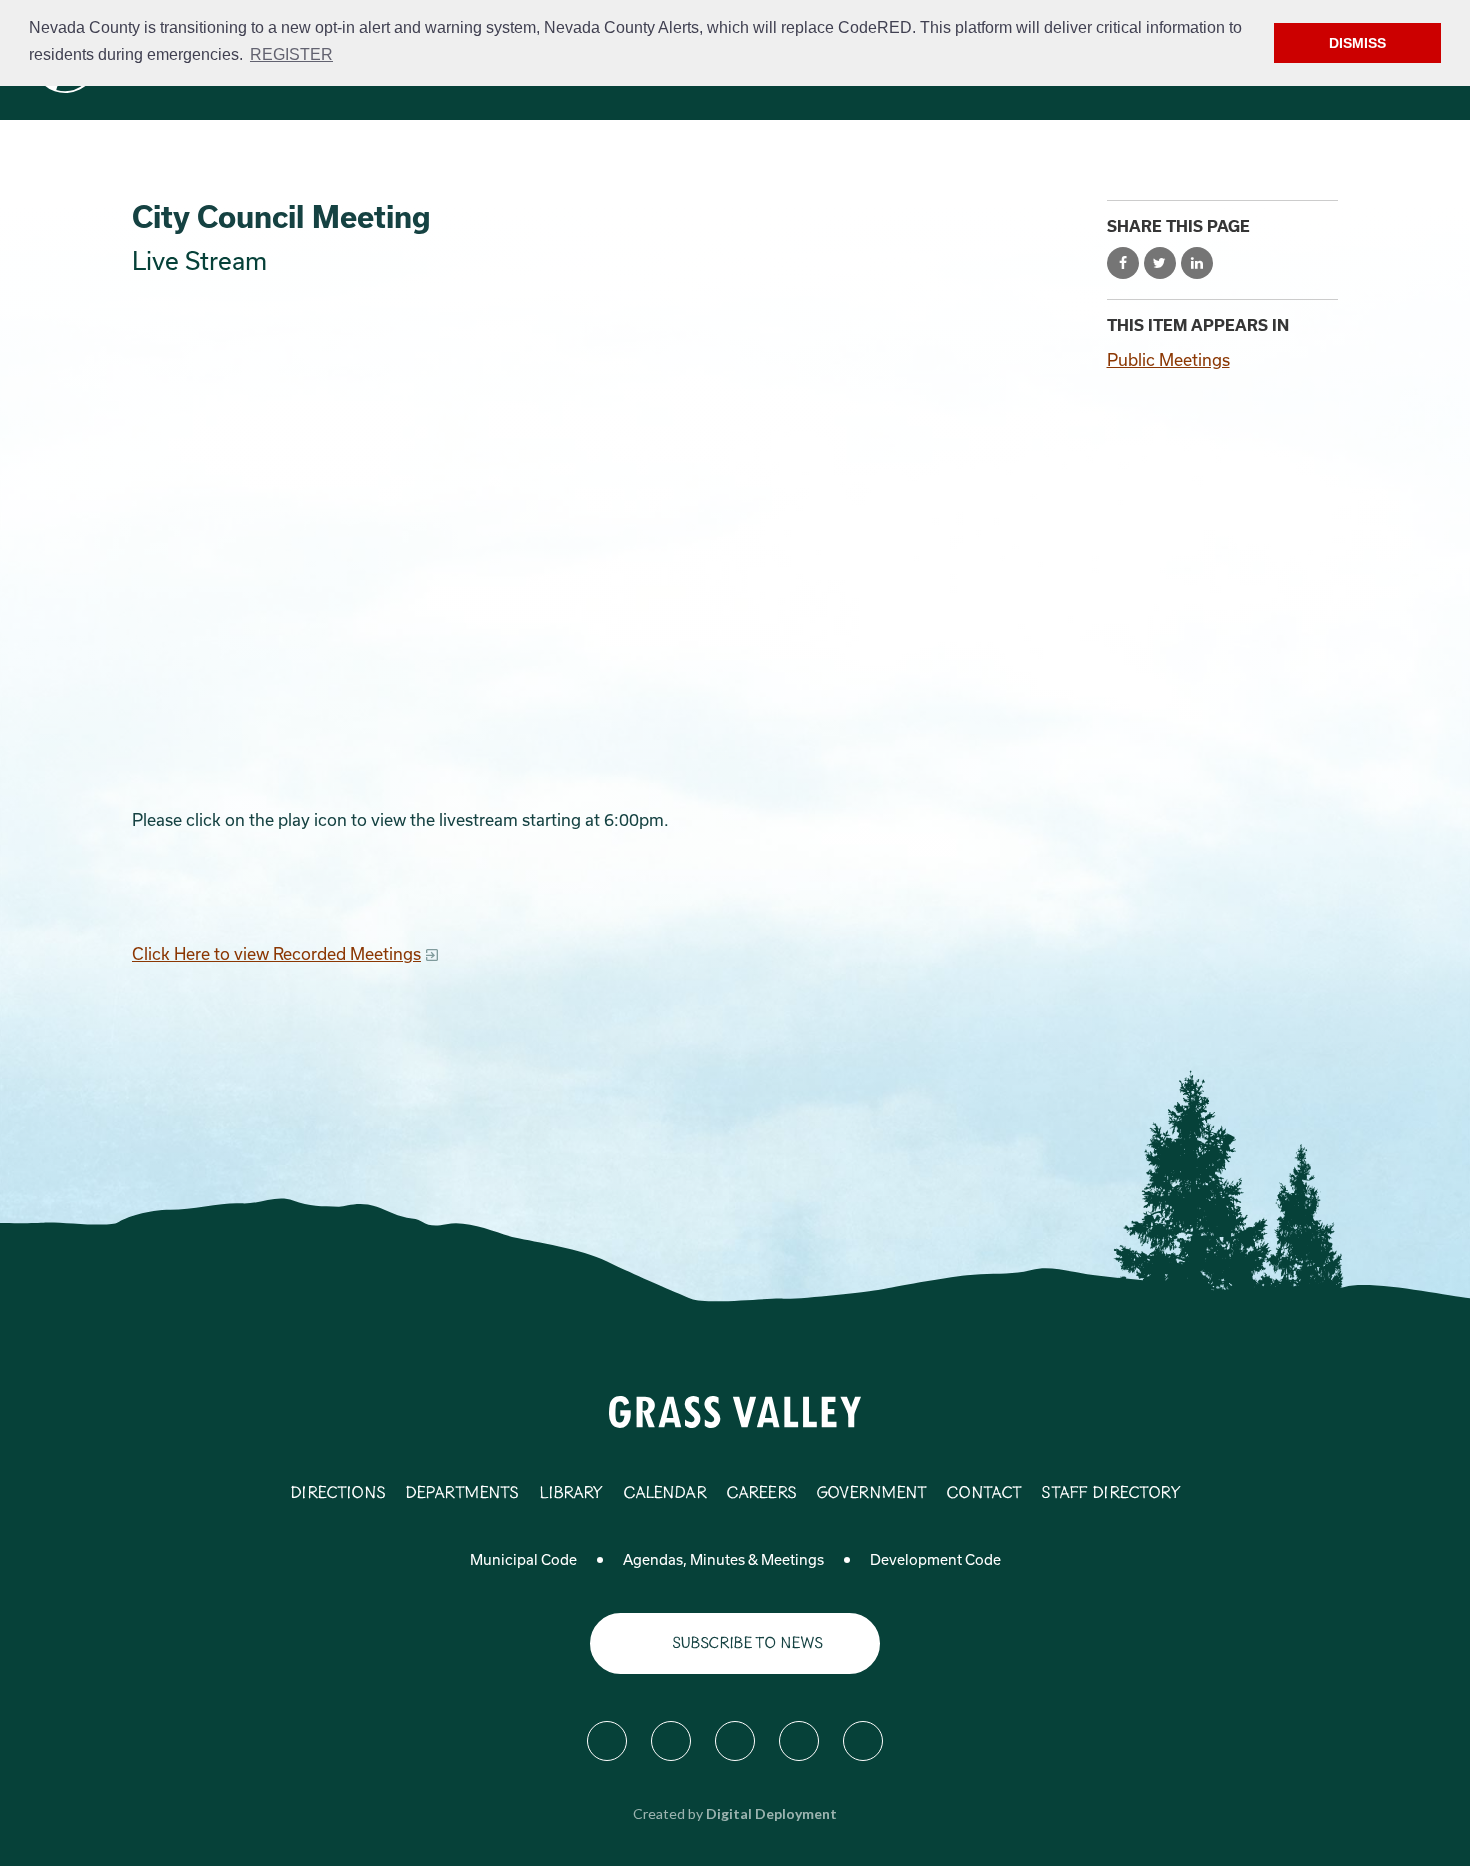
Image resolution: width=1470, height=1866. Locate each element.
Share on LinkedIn (1197, 263)
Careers (761, 1494)
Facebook (607, 1741)
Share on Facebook (1123, 263)
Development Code (935, 1559)
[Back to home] (735, 1410)
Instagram (735, 1741)
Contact (983, 1494)
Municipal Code (523, 1559)
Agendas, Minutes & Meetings (723, 1559)
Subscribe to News (747, 1643)
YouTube (799, 1741)
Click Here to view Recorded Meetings (276, 953)
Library (571, 1494)
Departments (462, 1494)
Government (871, 1494)
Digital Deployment (771, 1813)
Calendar (664, 1494)
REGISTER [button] (291, 54)
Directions (337, 1494)
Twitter (671, 1741)
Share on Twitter (1160, 263)
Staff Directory (1110, 1494)
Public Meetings (1168, 359)
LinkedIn (863, 1741)
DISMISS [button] (1357, 43)
